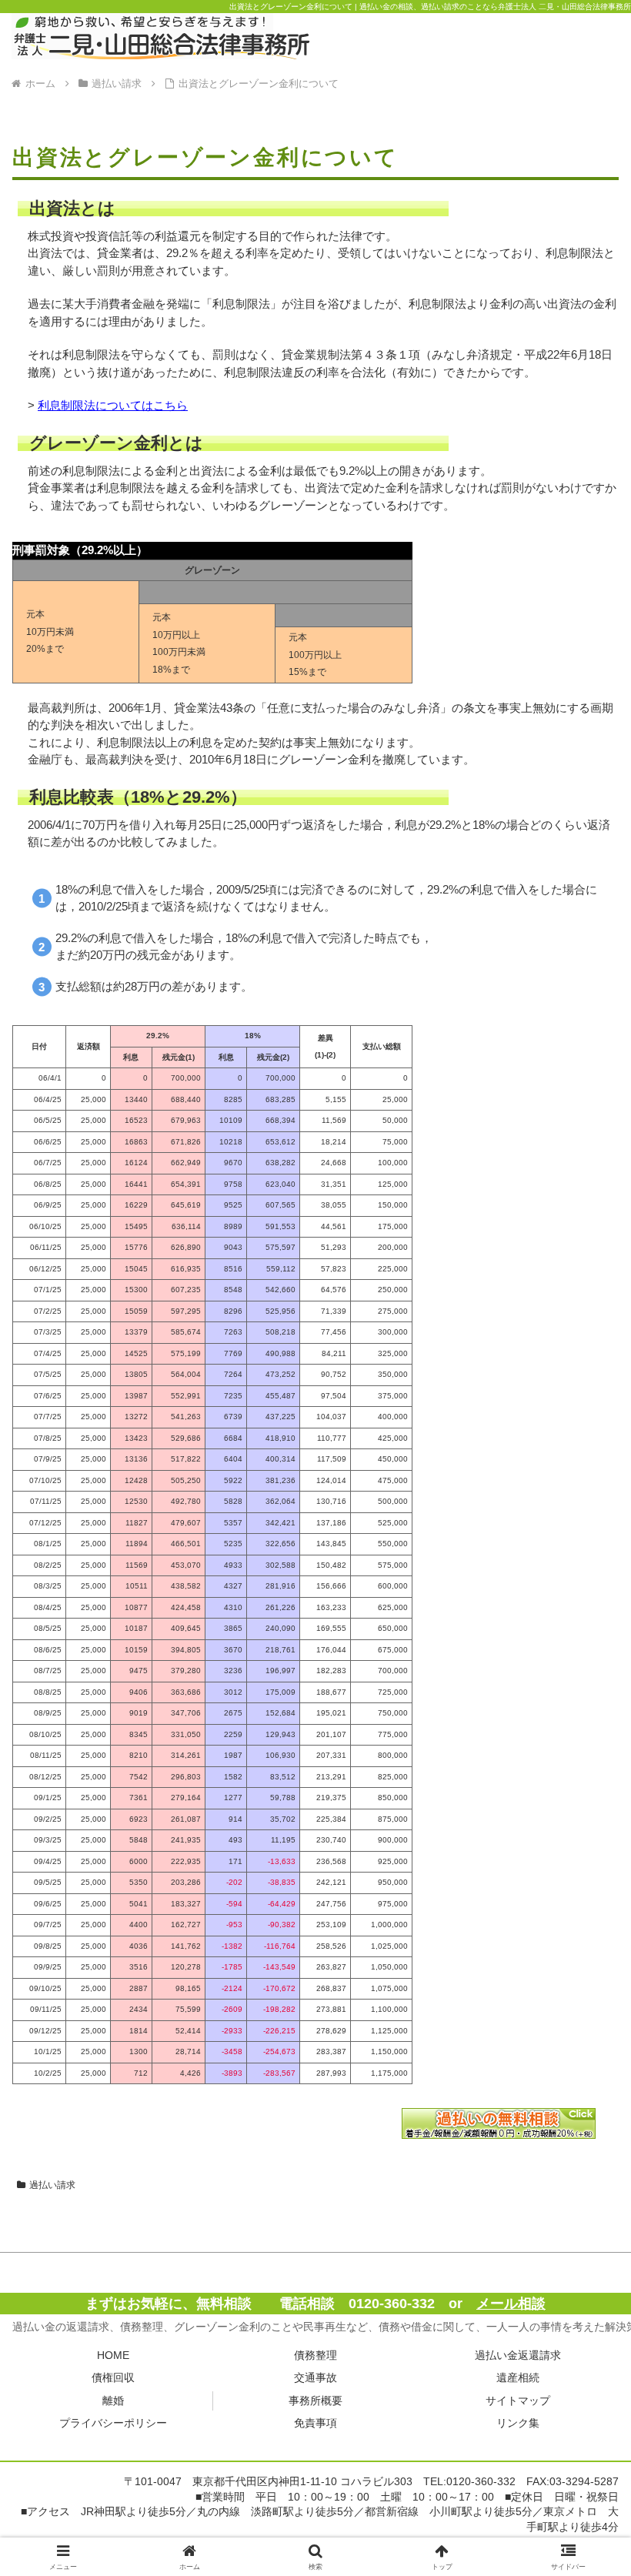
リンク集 (518, 2423)
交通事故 (315, 2377)
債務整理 (315, 2355)
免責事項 (315, 2423)
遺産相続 (518, 2377)
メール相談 (511, 2304)
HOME (113, 2355)
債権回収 (113, 2377)
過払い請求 (52, 2185)
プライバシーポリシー (113, 2423)
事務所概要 (315, 2401)
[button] (584, 2062)
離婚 (113, 2401)
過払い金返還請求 (518, 2355)
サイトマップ (518, 2401)
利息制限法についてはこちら (113, 405)
